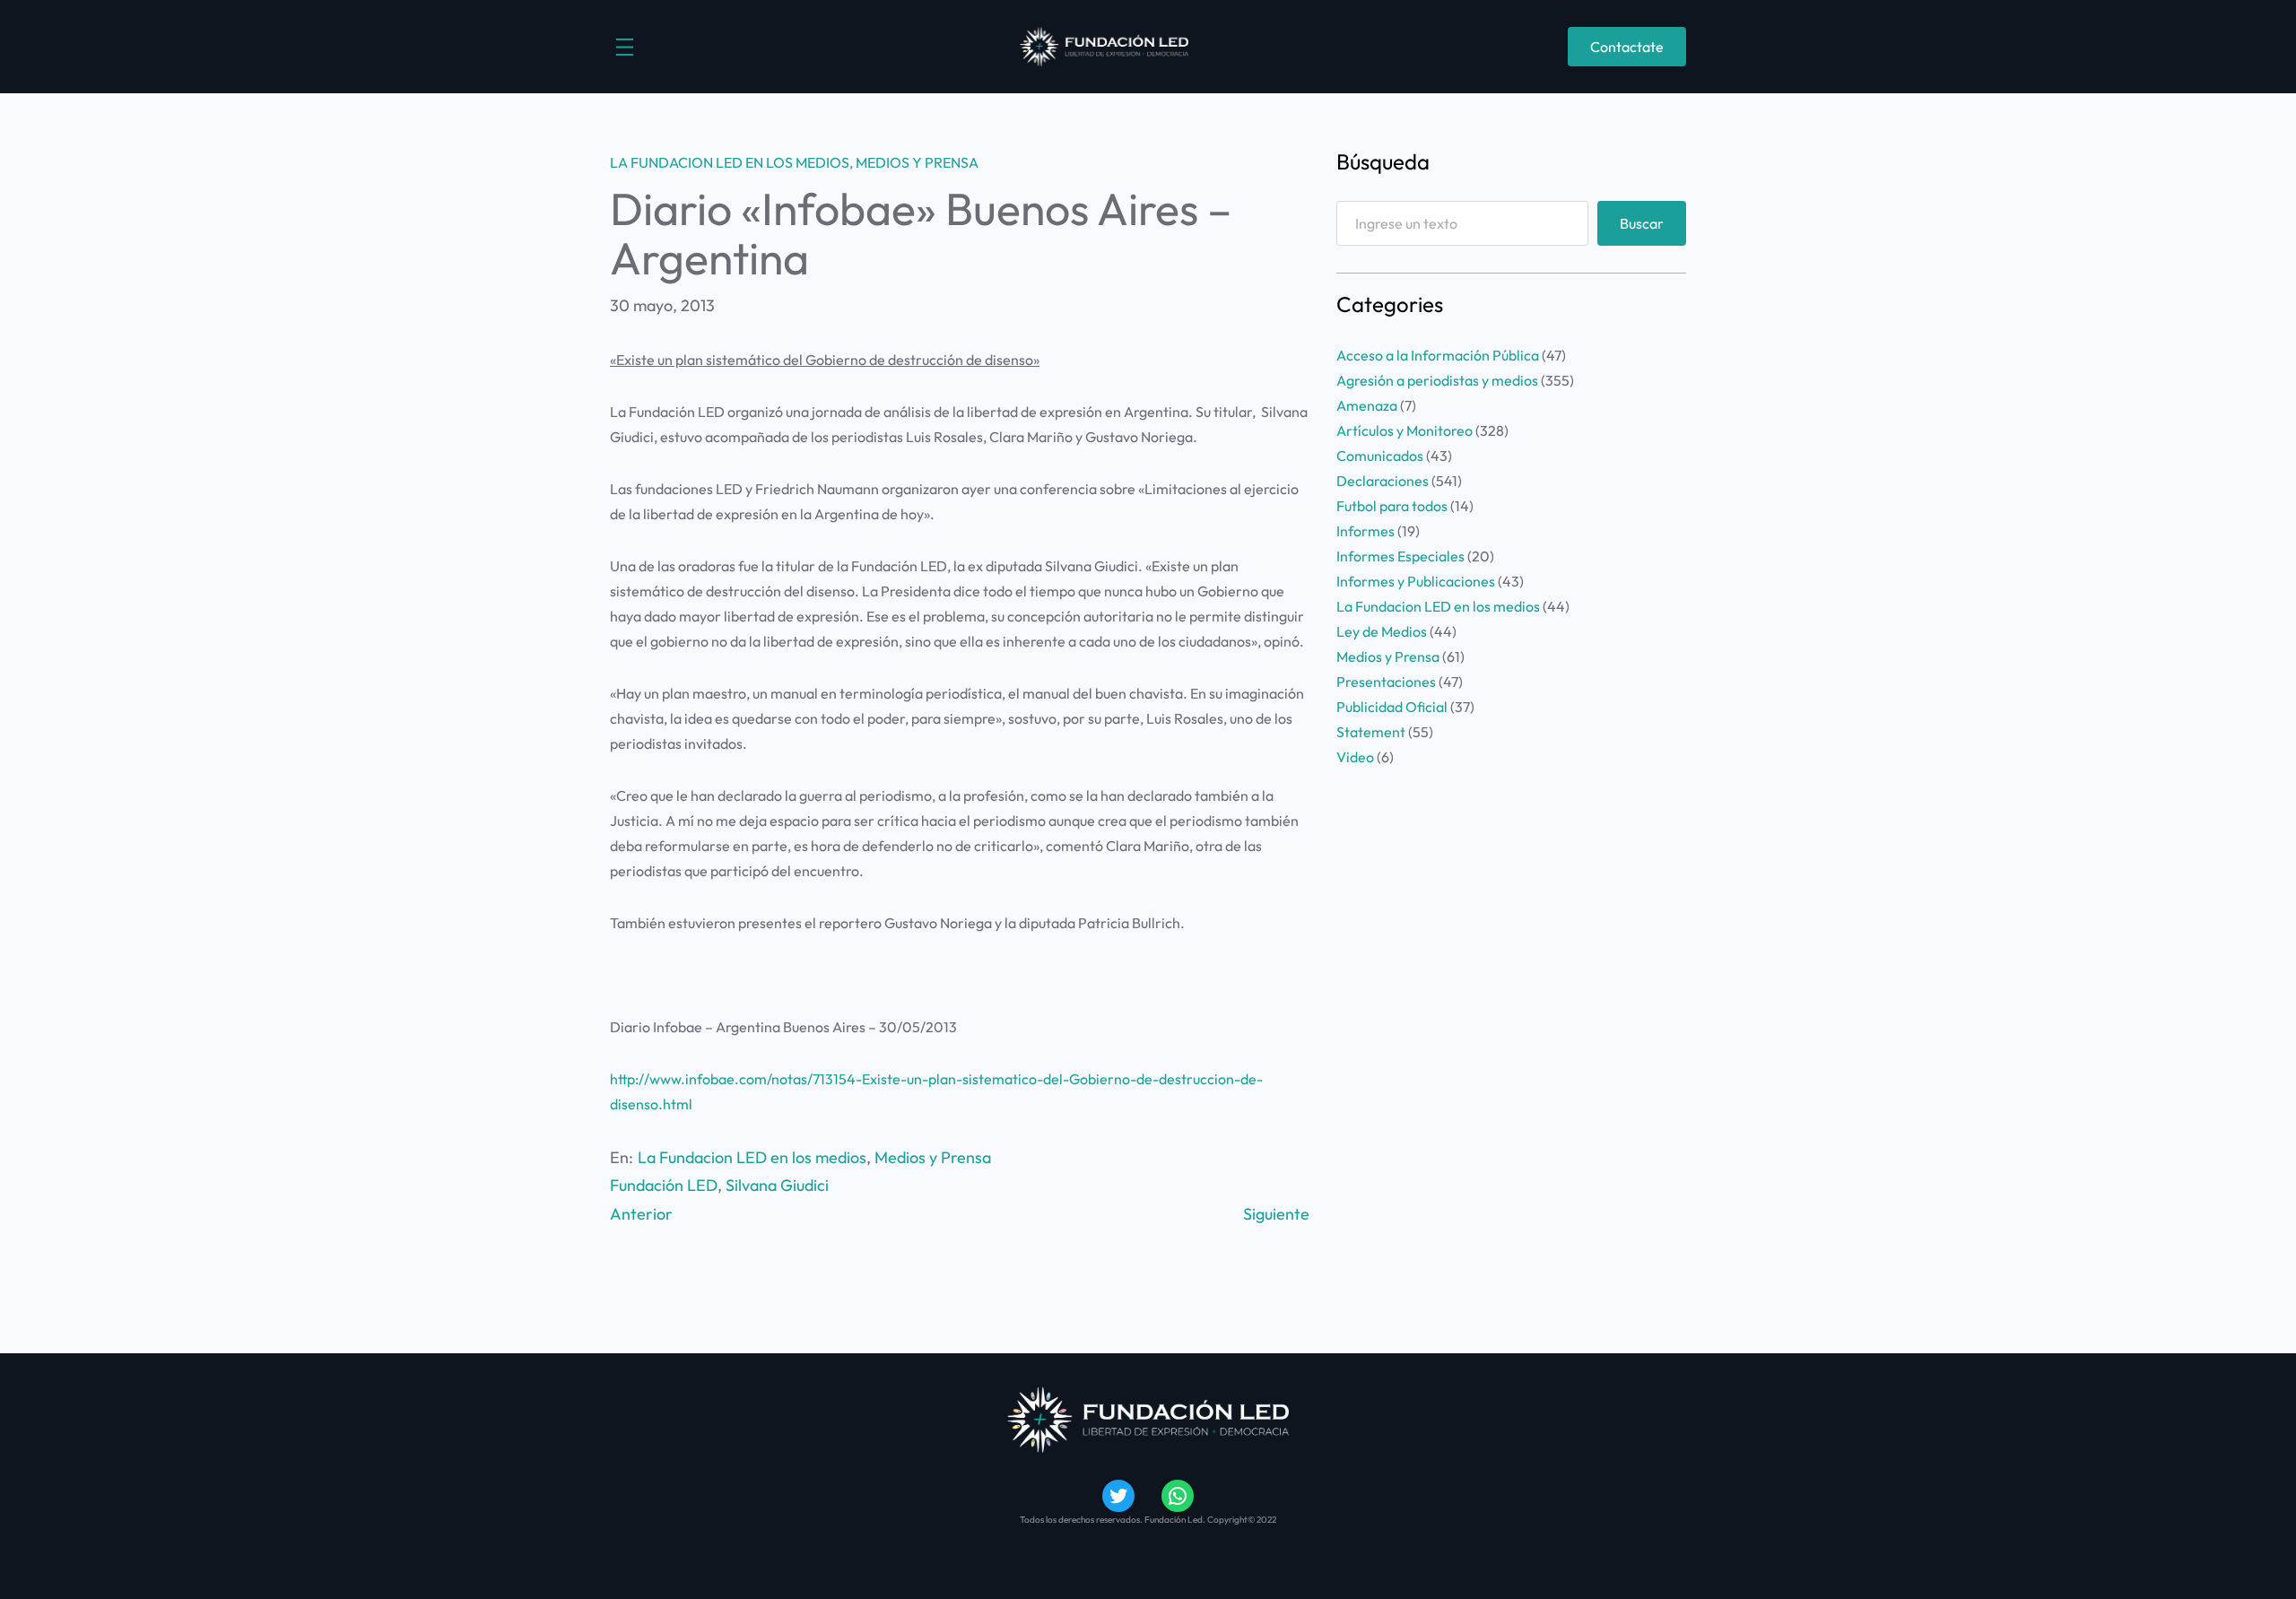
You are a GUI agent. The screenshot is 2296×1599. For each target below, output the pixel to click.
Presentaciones (1386, 682)
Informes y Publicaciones (1416, 581)
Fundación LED (664, 1185)
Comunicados (1380, 456)
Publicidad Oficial (1392, 707)
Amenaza (1367, 405)
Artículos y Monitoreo (1405, 430)
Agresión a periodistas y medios (1437, 380)
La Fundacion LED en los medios (730, 162)
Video (1355, 757)
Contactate (1627, 47)
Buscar (1642, 223)
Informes (1365, 531)
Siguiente (1276, 1214)
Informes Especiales (1400, 556)
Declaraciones (1383, 481)
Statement (1371, 732)
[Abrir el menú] (625, 47)
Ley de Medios (1382, 631)
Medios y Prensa (917, 162)
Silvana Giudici (777, 1185)
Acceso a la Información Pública (1438, 355)
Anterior (641, 1214)
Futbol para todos (1392, 506)
